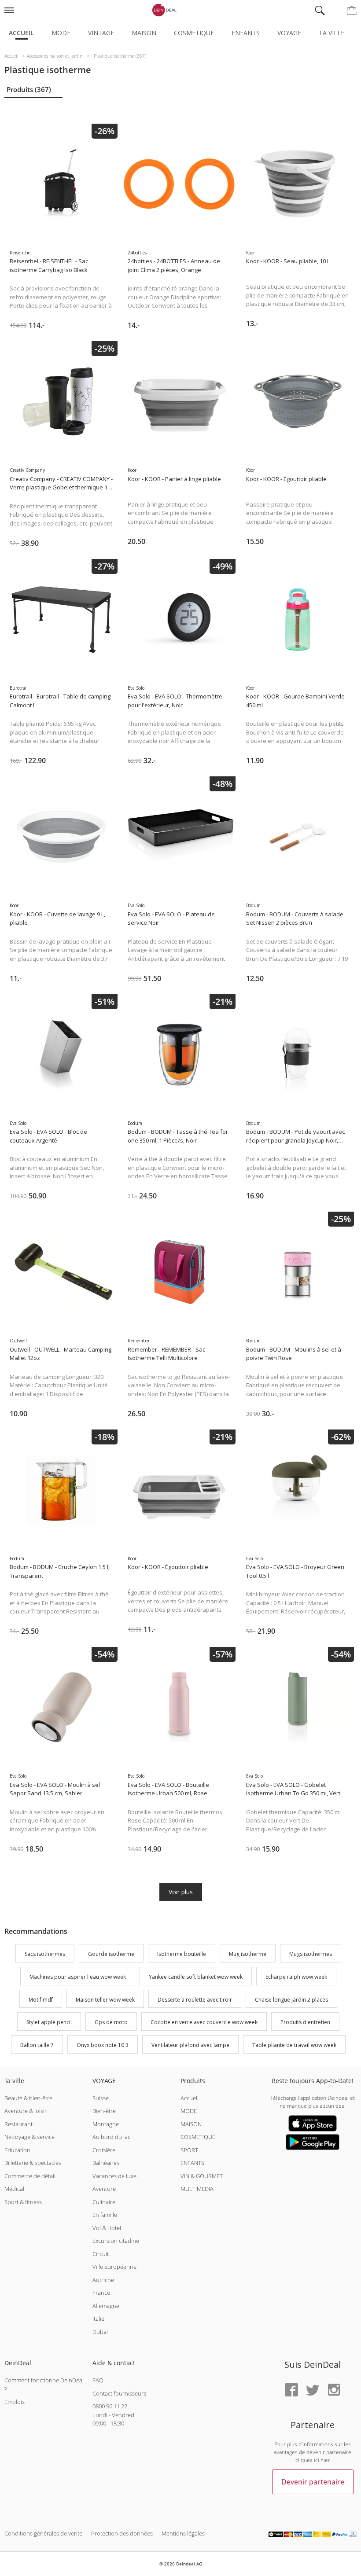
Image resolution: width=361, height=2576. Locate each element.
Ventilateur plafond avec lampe (190, 2045)
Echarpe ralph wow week (296, 1977)
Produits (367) (29, 89)
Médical (14, 2189)
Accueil (21, 33)
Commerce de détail (30, 2176)
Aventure (104, 2189)
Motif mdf (41, 2000)
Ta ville (332, 33)
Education (17, 2150)
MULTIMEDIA (197, 2189)
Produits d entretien (305, 2023)
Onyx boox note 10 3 (103, 2045)
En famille (105, 2215)
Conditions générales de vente (43, 2533)
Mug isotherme (248, 1954)
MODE (189, 2111)
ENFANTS (192, 2163)
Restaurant (18, 2124)
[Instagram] (334, 2390)
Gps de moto (111, 2023)
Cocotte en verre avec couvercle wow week (204, 2023)
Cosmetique (194, 33)
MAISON (191, 2124)
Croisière (104, 2150)
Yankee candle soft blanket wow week (196, 1977)
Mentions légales (183, 2533)
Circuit (101, 2254)
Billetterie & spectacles (33, 2163)
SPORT (189, 2150)
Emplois (15, 2402)
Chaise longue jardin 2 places (291, 2000)
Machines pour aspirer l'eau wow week (78, 1977)
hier (325, 2460)
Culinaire (104, 2202)
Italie (98, 2319)
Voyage (289, 33)
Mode (61, 33)
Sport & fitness (23, 2202)
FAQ (98, 2380)
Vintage (101, 33)
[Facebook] (291, 2390)
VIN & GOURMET (202, 2176)
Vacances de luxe (114, 2176)
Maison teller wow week (105, 2000)
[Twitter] (313, 2390)
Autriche (103, 2280)
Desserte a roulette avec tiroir (195, 2000)
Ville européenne (114, 2267)
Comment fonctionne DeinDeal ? (44, 2385)
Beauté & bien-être (28, 2098)
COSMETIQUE (198, 2137)
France (101, 2293)
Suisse (101, 2098)
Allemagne (106, 2306)
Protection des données (122, 2533)
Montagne (106, 2124)
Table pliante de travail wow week (294, 2045)
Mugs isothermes (311, 1954)
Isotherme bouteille (182, 1954)
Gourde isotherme (111, 1954)
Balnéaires (106, 2163)
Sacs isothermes (45, 1954)
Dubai (100, 2332)
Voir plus (181, 1892)
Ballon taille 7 (37, 2045)
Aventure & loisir (26, 2111)
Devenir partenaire (313, 2482)
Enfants (246, 33)
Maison (144, 33)
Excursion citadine (116, 2241)
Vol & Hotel (107, 2228)
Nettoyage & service (29, 2137)
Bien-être (104, 2111)
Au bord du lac (111, 2137)
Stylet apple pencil (49, 2023)
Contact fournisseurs (119, 2393)
